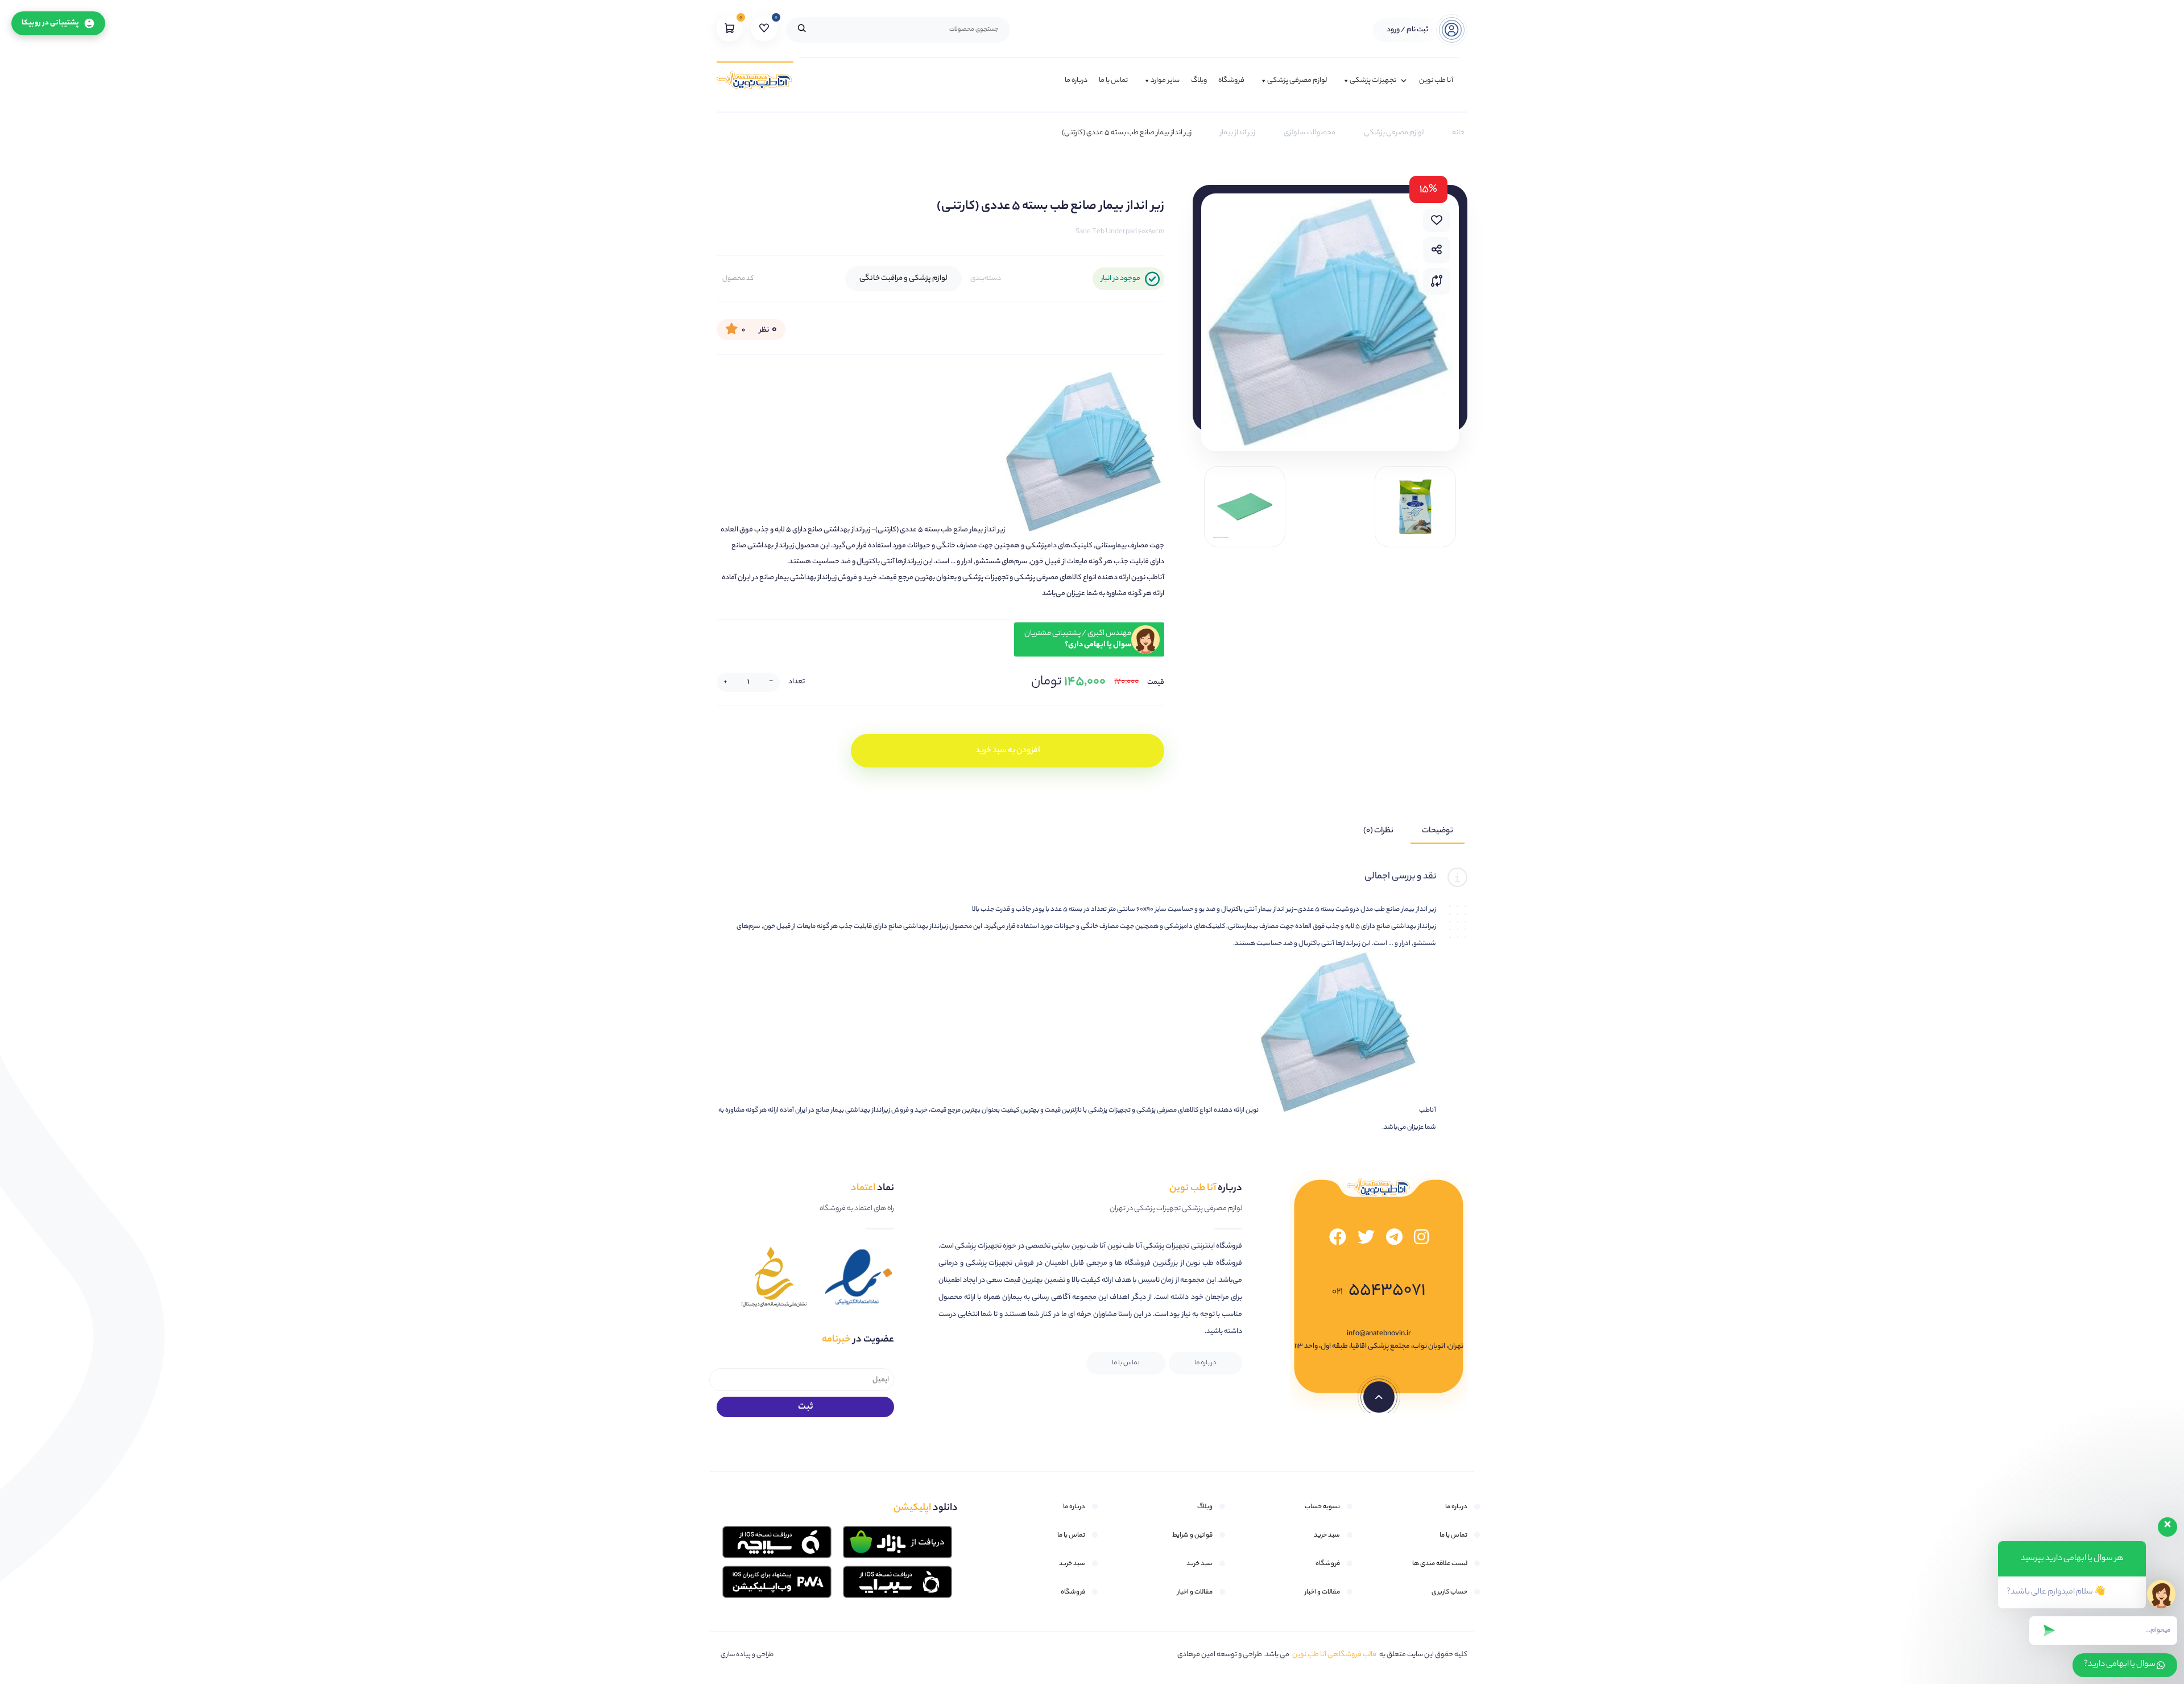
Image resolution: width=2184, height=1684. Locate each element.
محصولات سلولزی (1310, 133)
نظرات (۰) (1378, 831)
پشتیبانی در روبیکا (50, 23)
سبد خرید (1327, 1536)
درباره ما (1076, 81)
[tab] (1438, 831)
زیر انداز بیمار (1238, 133)
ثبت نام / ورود (1407, 30)
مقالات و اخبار (1322, 1592)
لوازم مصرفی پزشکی (1297, 81)
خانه (1458, 133)
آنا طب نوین (1436, 81)
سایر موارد (1165, 81)
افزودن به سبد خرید (1008, 751)
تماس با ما (1113, 81)
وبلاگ (1199, 81)
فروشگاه (1231, 81)
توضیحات (1438, 831)
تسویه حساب (1322, 1507)
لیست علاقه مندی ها (1440, 1564)
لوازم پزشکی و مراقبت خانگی (903, 278)
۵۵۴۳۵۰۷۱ (1379, 1291)
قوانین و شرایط (1192, 1536)
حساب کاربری (1449, 1592)
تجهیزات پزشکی (1373, 81)
